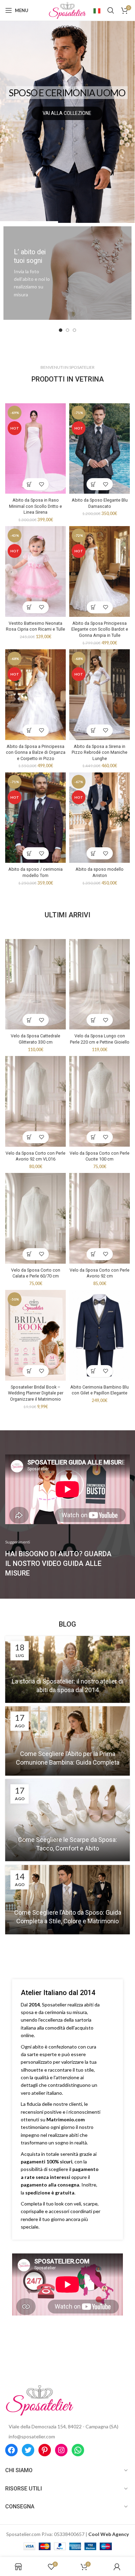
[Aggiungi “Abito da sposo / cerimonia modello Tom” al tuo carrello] (30, 853)
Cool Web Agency (109, 2534)
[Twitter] (28, 2450)
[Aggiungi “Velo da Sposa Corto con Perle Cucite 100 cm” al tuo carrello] (94, 1137)
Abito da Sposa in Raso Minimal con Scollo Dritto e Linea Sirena (35, 506)
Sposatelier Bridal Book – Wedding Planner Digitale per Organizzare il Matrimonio (36, 1393)
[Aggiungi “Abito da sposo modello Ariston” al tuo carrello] (94, 853)
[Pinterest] (45, 2450)
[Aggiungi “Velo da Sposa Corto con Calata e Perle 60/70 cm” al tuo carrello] (30, 1254)
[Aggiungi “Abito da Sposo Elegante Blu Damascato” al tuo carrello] (94, 484)
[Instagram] (61, 2450)
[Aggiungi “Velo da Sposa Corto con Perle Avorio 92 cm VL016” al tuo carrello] (30, 1137)
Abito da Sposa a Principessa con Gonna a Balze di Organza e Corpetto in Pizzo (36, 752)
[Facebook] (11, 2450)
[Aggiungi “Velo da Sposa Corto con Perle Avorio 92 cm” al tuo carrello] (94, 1254)
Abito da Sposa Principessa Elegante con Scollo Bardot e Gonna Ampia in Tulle (100, 629)
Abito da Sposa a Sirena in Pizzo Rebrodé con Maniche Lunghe (100, 752)
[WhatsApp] (78, 2450)
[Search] (111, 10)
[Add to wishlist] (42, 484)
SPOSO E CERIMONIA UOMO (67, 93)
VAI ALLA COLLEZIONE (67, 113)
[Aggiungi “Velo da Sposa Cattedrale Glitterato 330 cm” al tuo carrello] (30, 1020)
